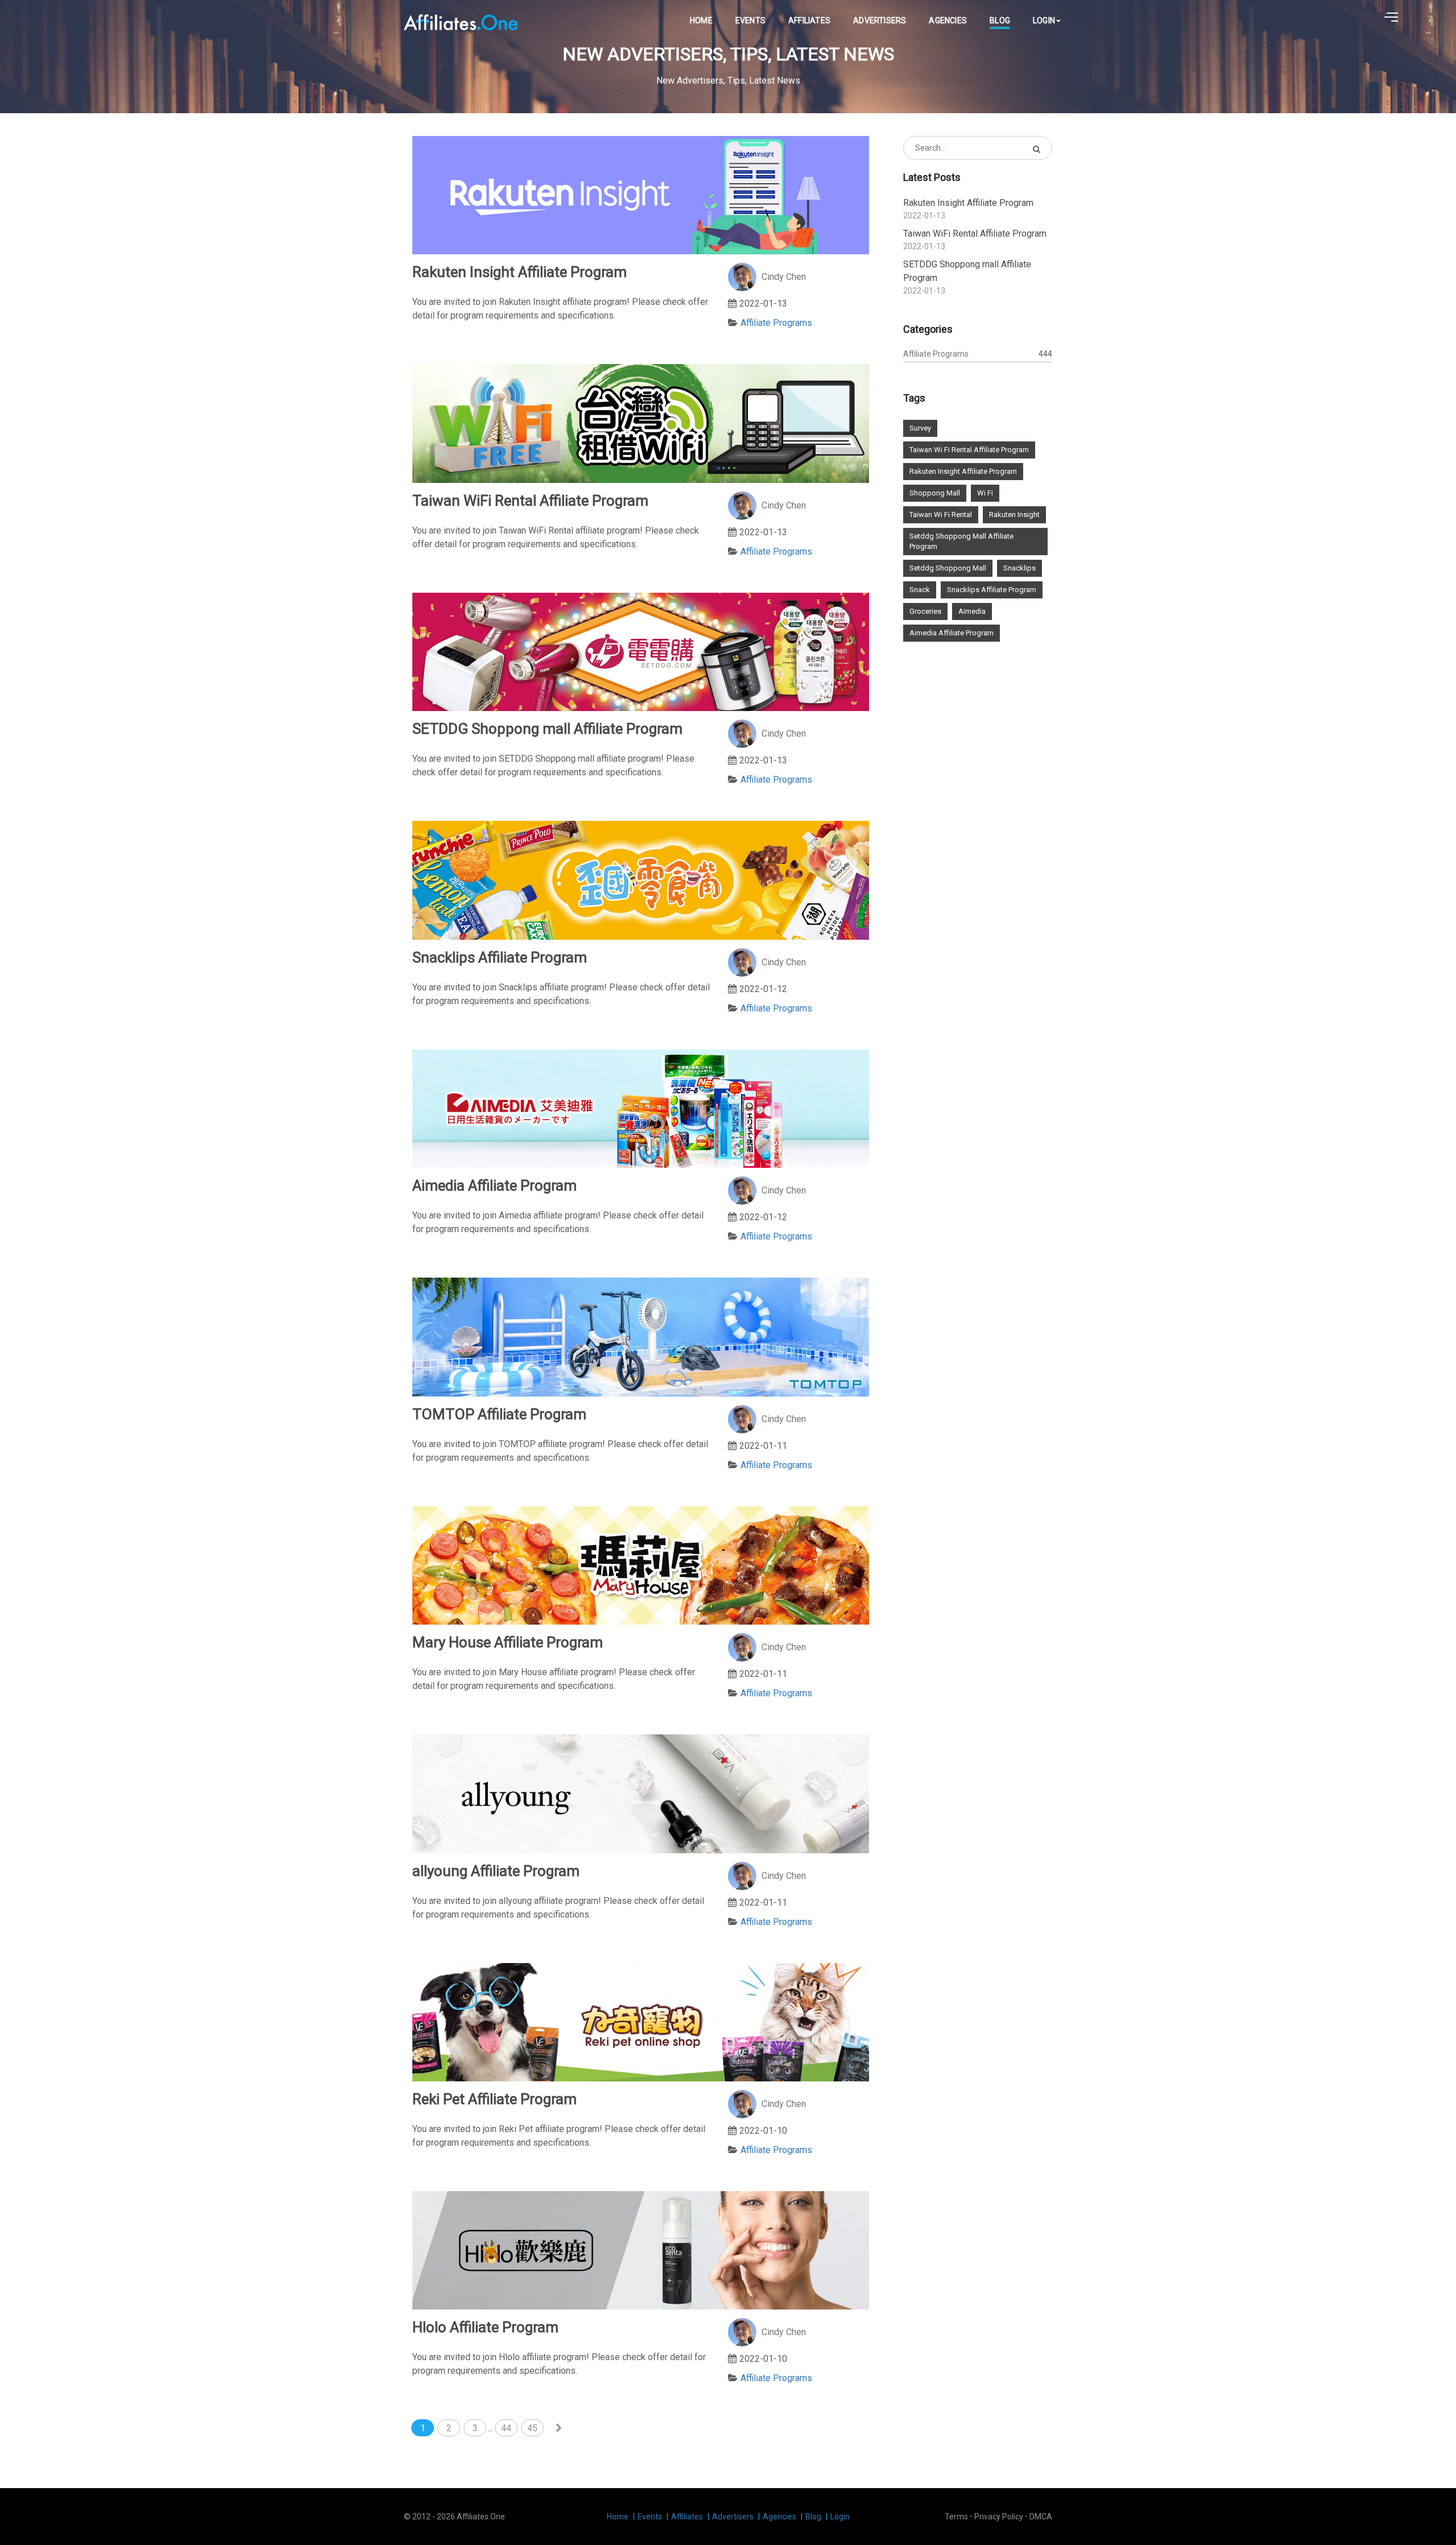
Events (750, 20)
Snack (920, 590)
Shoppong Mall (935, 493)
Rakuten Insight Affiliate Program (963, 471)
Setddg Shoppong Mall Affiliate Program (961, 541)
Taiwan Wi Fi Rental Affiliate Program (969, 450)
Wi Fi (985, 493)
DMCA (1041, 2517)
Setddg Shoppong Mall (948, 568)
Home (701, 20)
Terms (956, 2517)
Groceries (925, 611)
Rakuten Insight (1014, 515)
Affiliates (809, 20)
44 (506, 2428)
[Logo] (461, 21)
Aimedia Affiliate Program (952, 633)
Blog (1000, 20)
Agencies (948, 20)
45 (532, 2428)
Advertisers (880, 20)
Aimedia (972, 611)
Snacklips (1019, 568)
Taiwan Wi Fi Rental (941, 515)
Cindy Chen (784, 277)
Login (1044, 20)
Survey (920, 428)
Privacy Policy (999, 2517)
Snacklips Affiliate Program (992, 590)
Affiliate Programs (776, 323)
